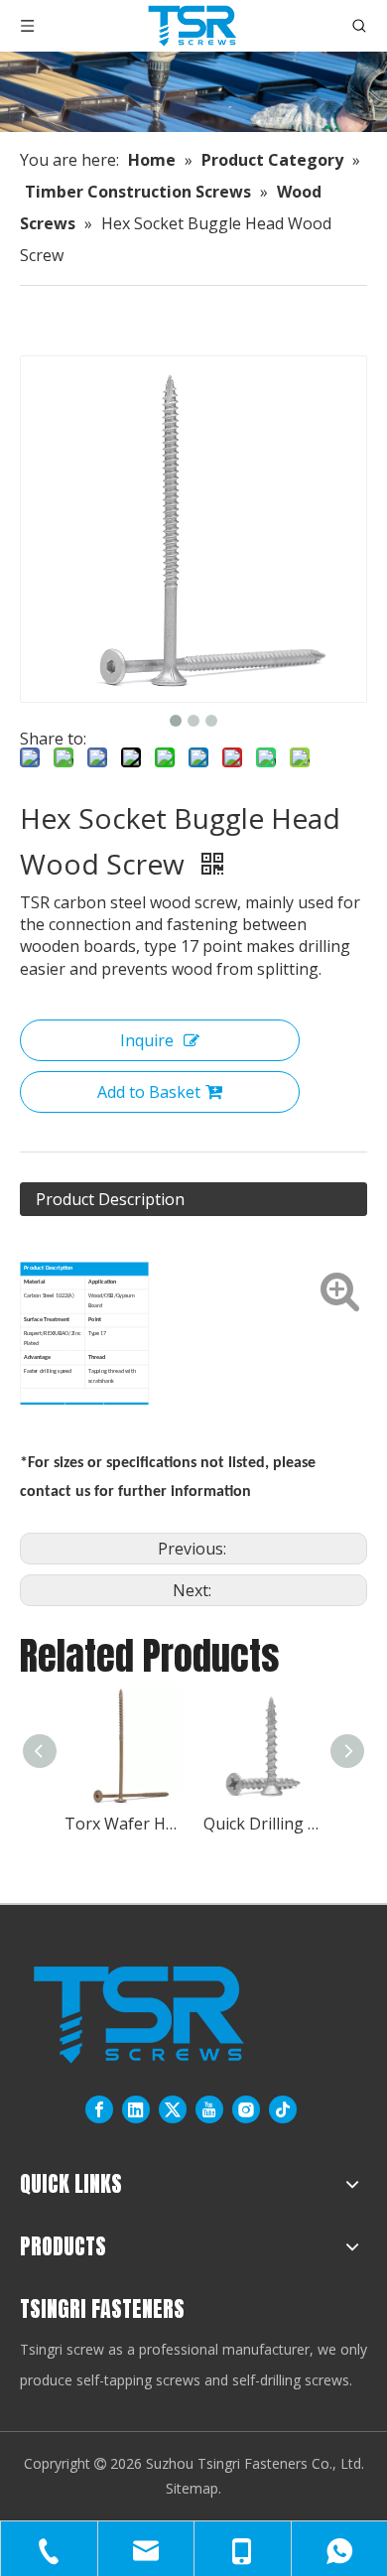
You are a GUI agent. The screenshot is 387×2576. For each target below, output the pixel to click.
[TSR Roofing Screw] (138, 2015)
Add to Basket (149, 1092)
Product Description (110, 1199)
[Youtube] (209, 2109)
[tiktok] (283, 2109)
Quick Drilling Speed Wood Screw (263, 1824)
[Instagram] (246, 2109)
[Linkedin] (136, 2109)
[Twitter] (173, 2109)
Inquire (147, 1040)
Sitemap (192, 2488)
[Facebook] (99, 2109)
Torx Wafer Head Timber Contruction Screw (124, 1824)
